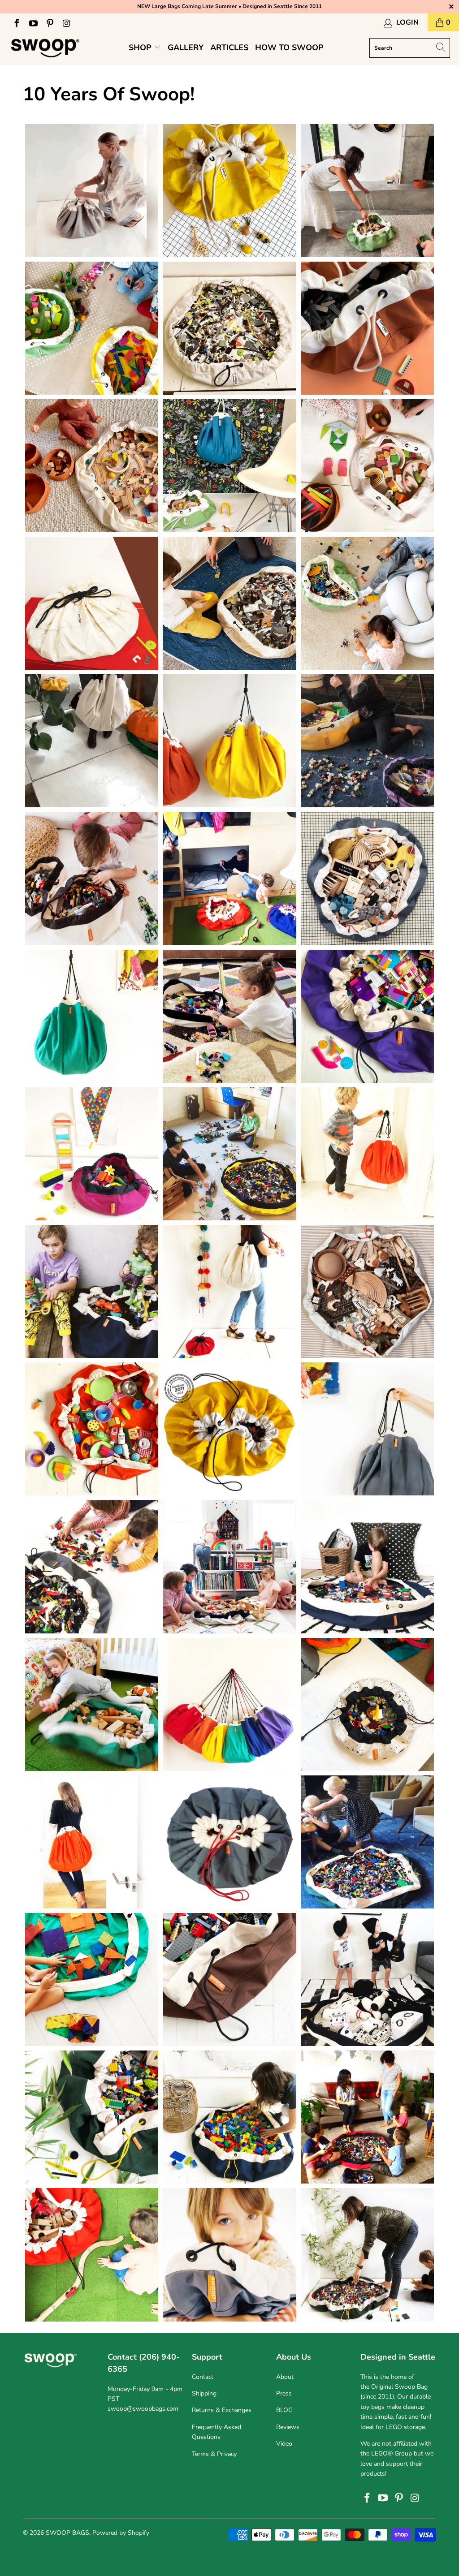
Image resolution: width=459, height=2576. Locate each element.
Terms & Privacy (214, 2454)
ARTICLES (229, 47)
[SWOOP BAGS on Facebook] (16, 22)
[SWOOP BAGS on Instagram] (66, 22)
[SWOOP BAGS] (46, 48)
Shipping (204, 2393)
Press (284, 2393)
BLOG (284, 2410)
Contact (203, 2377)
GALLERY (186, 47)
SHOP (141, 47)
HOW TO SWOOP (289, 47)
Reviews (288, 2427)
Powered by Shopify (121, 2533)
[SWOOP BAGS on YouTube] (33, 22)
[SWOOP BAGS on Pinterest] (49, 22)
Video (284, 2444)
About (285, 2377)
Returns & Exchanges (222, 2410)
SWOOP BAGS (67, 2533)
